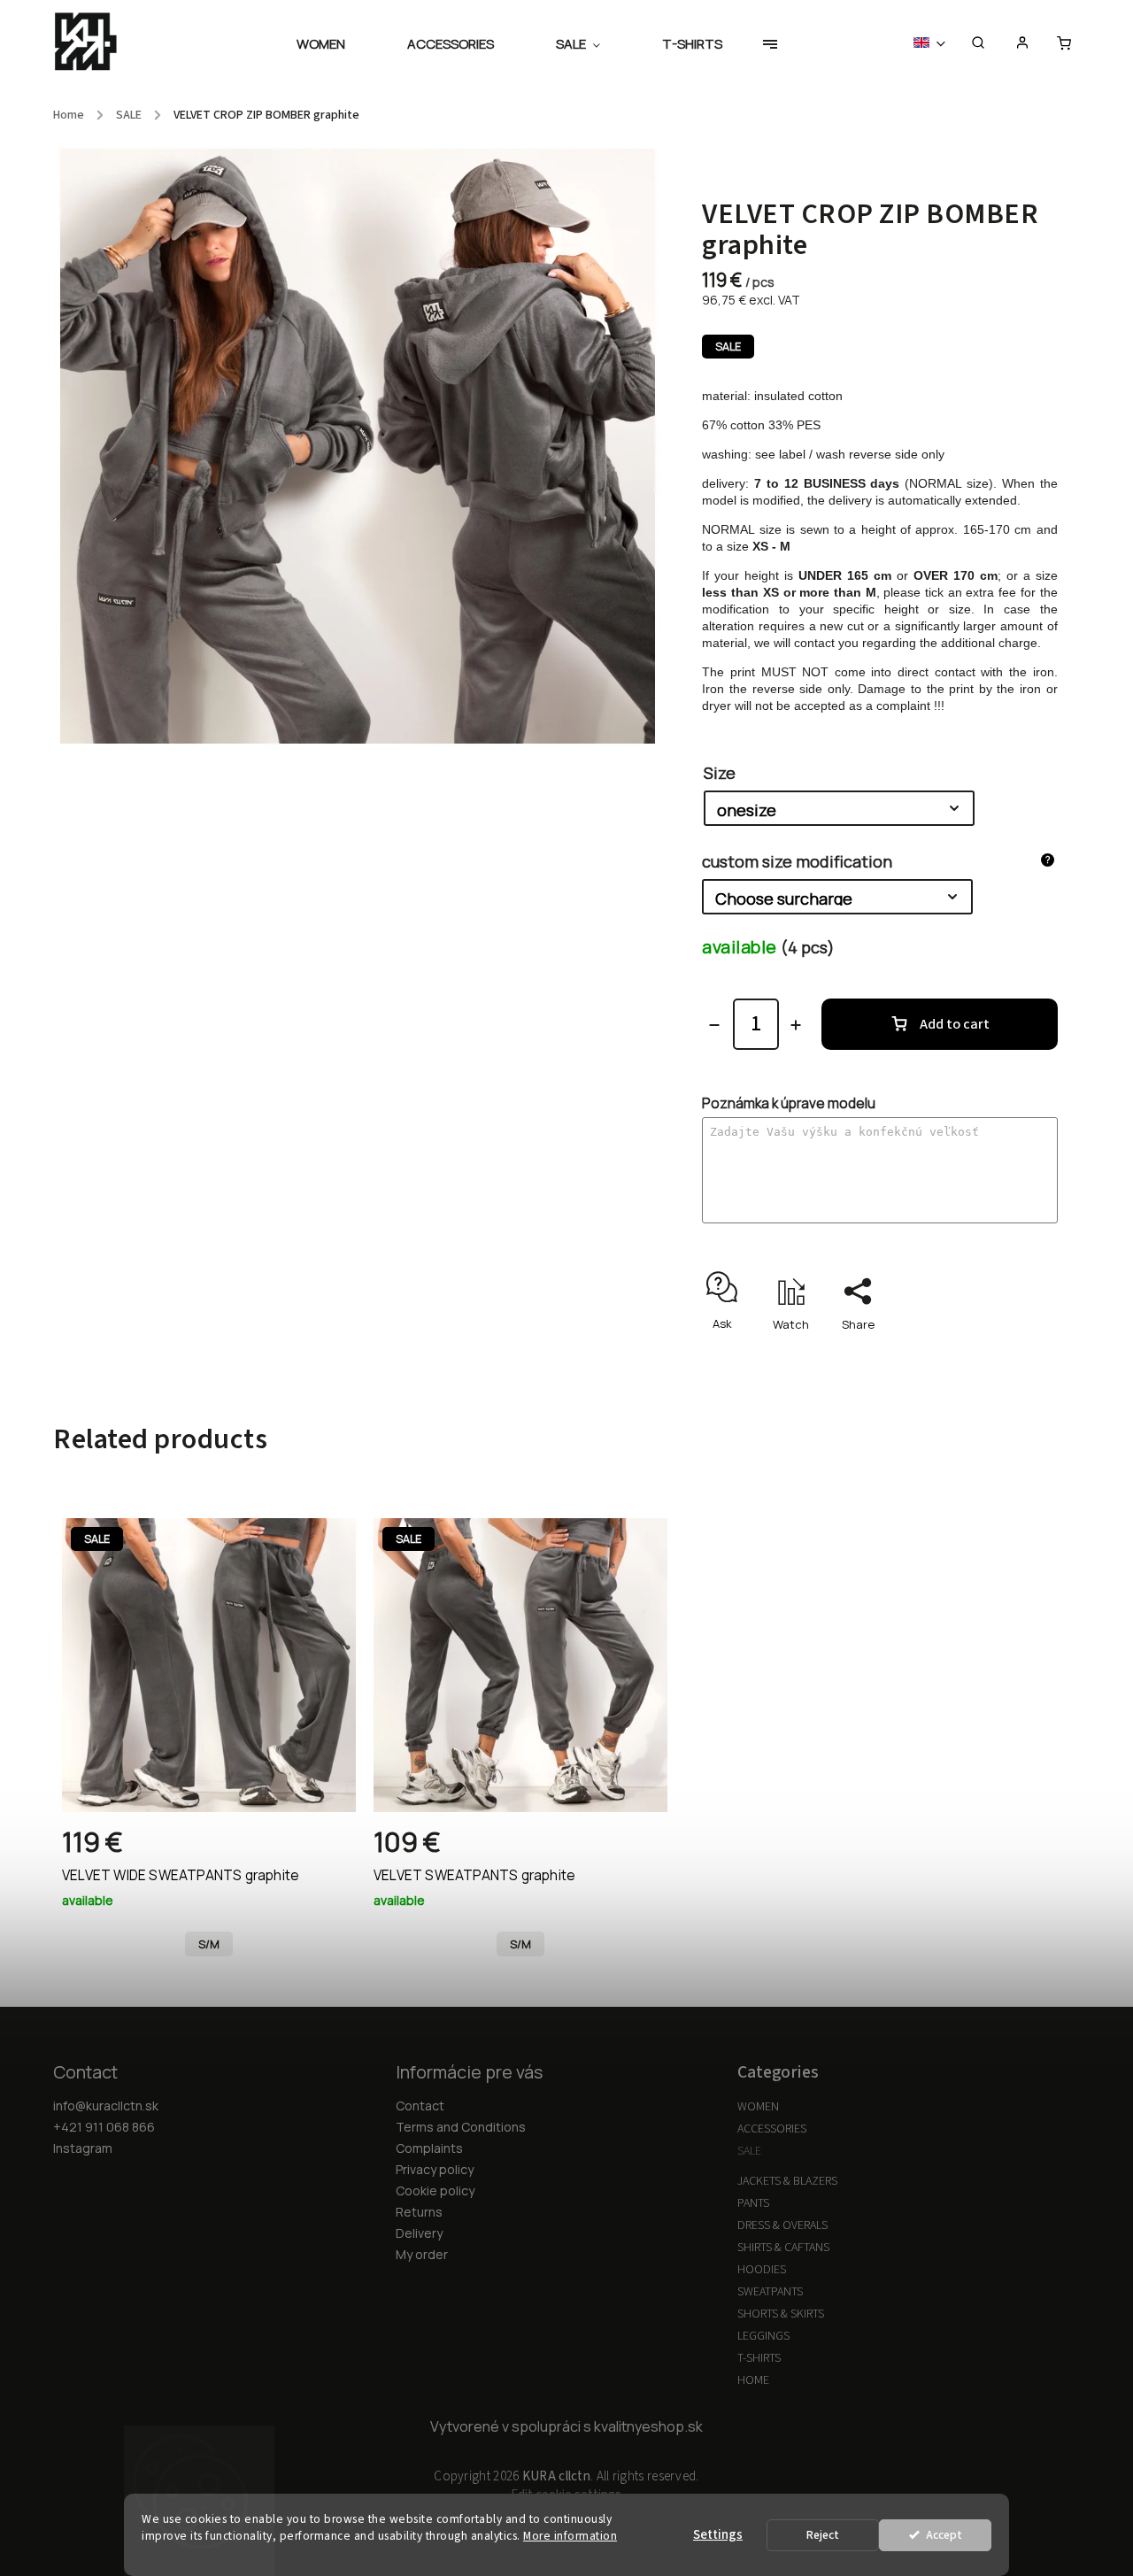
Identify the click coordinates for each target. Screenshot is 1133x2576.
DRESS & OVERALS (782, 2225)
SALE (749, 2151)
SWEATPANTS (770, 2292)
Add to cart (955, 1024)
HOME (753, 2380)
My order (422, 2254)
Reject (823, 2535)
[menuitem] (336, 44)
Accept (944, 2535)
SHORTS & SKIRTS (781, 2314)
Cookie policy (435, 2190)
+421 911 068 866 (104, 2127)
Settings (718, 2535)
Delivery (419, 2233)
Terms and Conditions (461, 2127)
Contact (420, 2106)
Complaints (429, 2148)
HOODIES (762, 2270)
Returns (419, 2212)
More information (570, 2536)
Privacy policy (435, 2169)
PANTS (753, 2203)
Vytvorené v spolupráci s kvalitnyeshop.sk (566, 2426)
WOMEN (758, 2107)
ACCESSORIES (772, 2129)
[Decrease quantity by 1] (714, 1025)
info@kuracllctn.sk (106, 2106)
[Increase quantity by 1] (796, 1025)
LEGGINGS (763, 2336)
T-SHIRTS (759, 2358)
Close (1001, 1355)
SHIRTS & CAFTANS (783, 2248)
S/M (209, 1944)
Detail (324, 1849)
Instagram (83, 2148)
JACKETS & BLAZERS (787, 2181)
